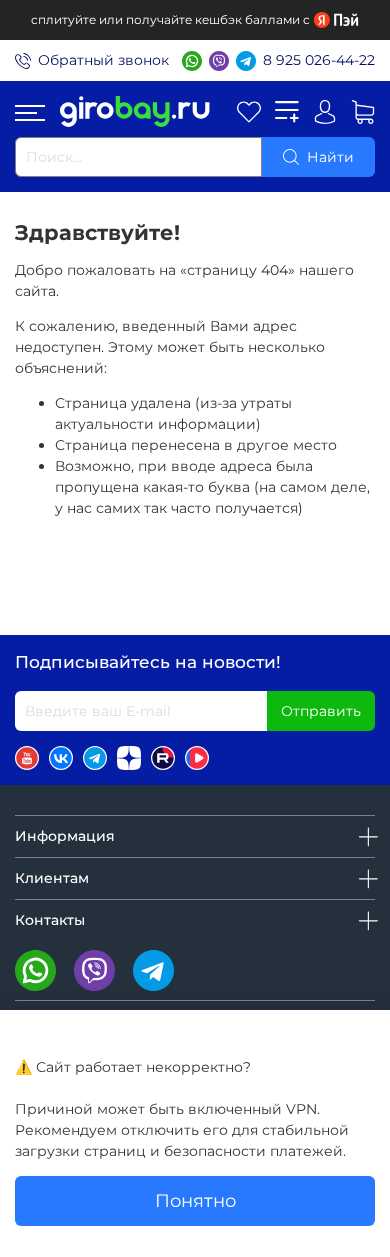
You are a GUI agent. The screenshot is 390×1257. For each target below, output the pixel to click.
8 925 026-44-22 (319, 60)
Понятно (195, 1200)
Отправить (321, 711)
